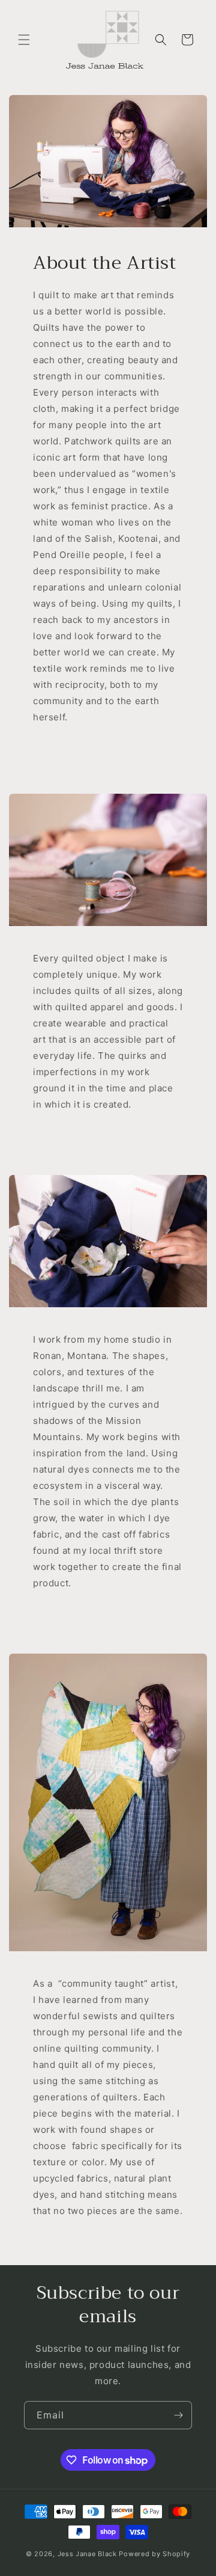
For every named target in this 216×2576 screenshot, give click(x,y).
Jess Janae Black (87, 2554)
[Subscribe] (178, 2415)
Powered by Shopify (154, 2554)
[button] (24, 40)
